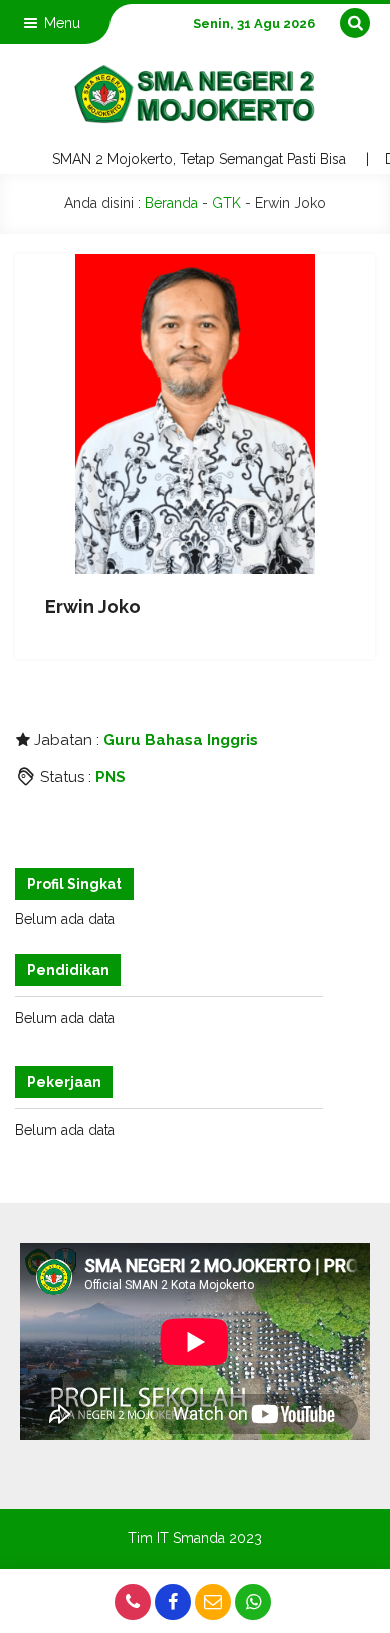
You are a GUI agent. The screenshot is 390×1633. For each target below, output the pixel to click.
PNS (110, 777)
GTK (226, 203)
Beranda (171, 203)
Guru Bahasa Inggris (180, 740)
